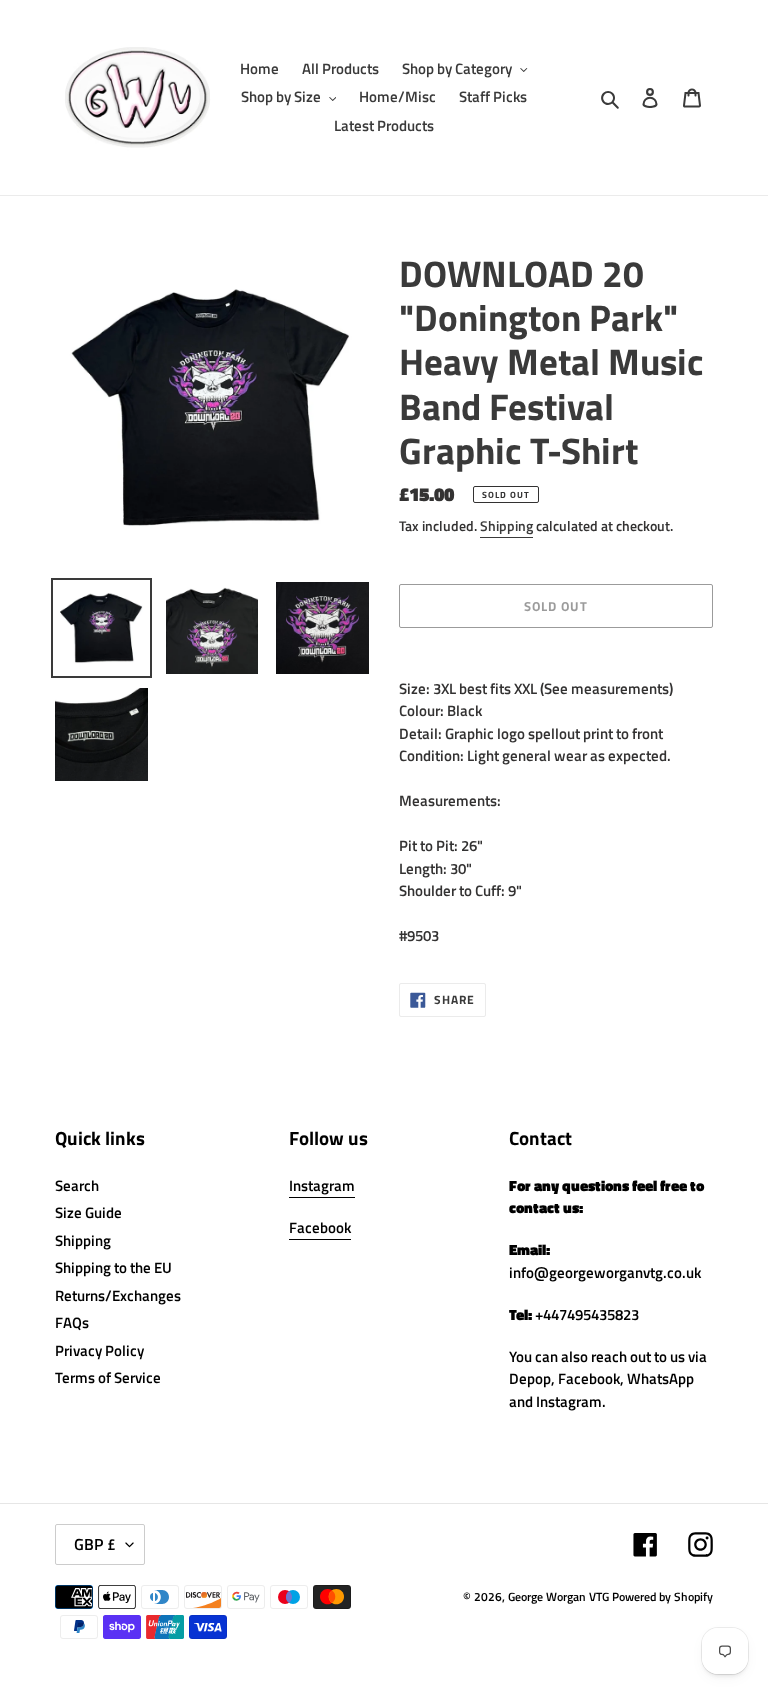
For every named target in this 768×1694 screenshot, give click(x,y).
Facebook (320, 1227)
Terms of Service (108, 1377)
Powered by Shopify (662, 1596)
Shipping (506, 525)
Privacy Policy (99, 1350)
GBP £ (95, 1544)
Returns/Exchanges (118, 1295)
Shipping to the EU (113, 1267)
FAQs (72, 1322)
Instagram (322, 1185)
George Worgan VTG (558, 1596)
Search (77, 1185)
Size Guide (88, 1212)
